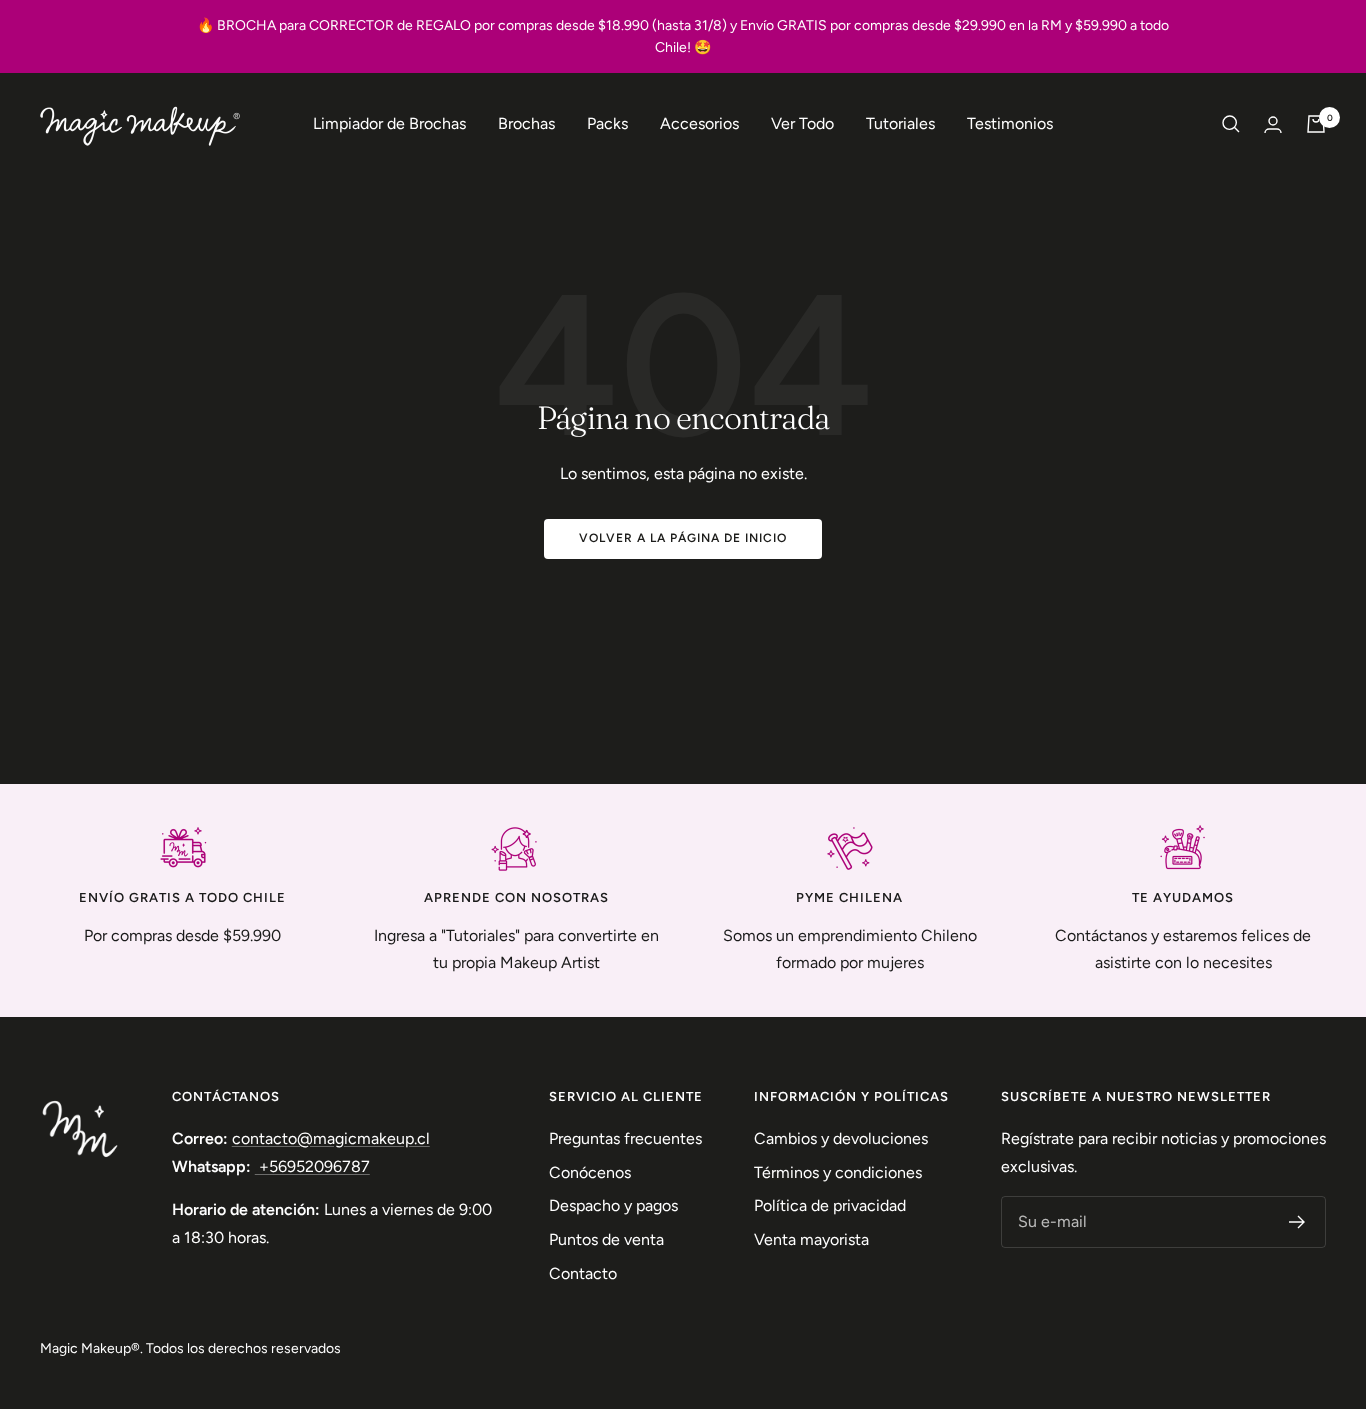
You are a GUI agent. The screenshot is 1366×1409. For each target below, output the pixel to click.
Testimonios (1010, 123)
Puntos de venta (606, 1239)
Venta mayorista (811, 1239)
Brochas (526, 123)
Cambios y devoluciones (841, 1138)
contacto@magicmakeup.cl (331, 1138)
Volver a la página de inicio (683, 538)
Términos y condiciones (838, 1172)
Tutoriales (900, 123)
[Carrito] (1316, 124)
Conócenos (590, 1172)
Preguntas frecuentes (625, 1138)
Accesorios (699, 123)
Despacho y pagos (613, 1205)
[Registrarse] (1297, 1222)
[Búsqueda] (1231, 124)
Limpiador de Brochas (389, 123)
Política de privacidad (830, 1205)
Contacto (583, 1273)
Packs (607, 123)
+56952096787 (312, 1166)
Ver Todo (802, 123)
